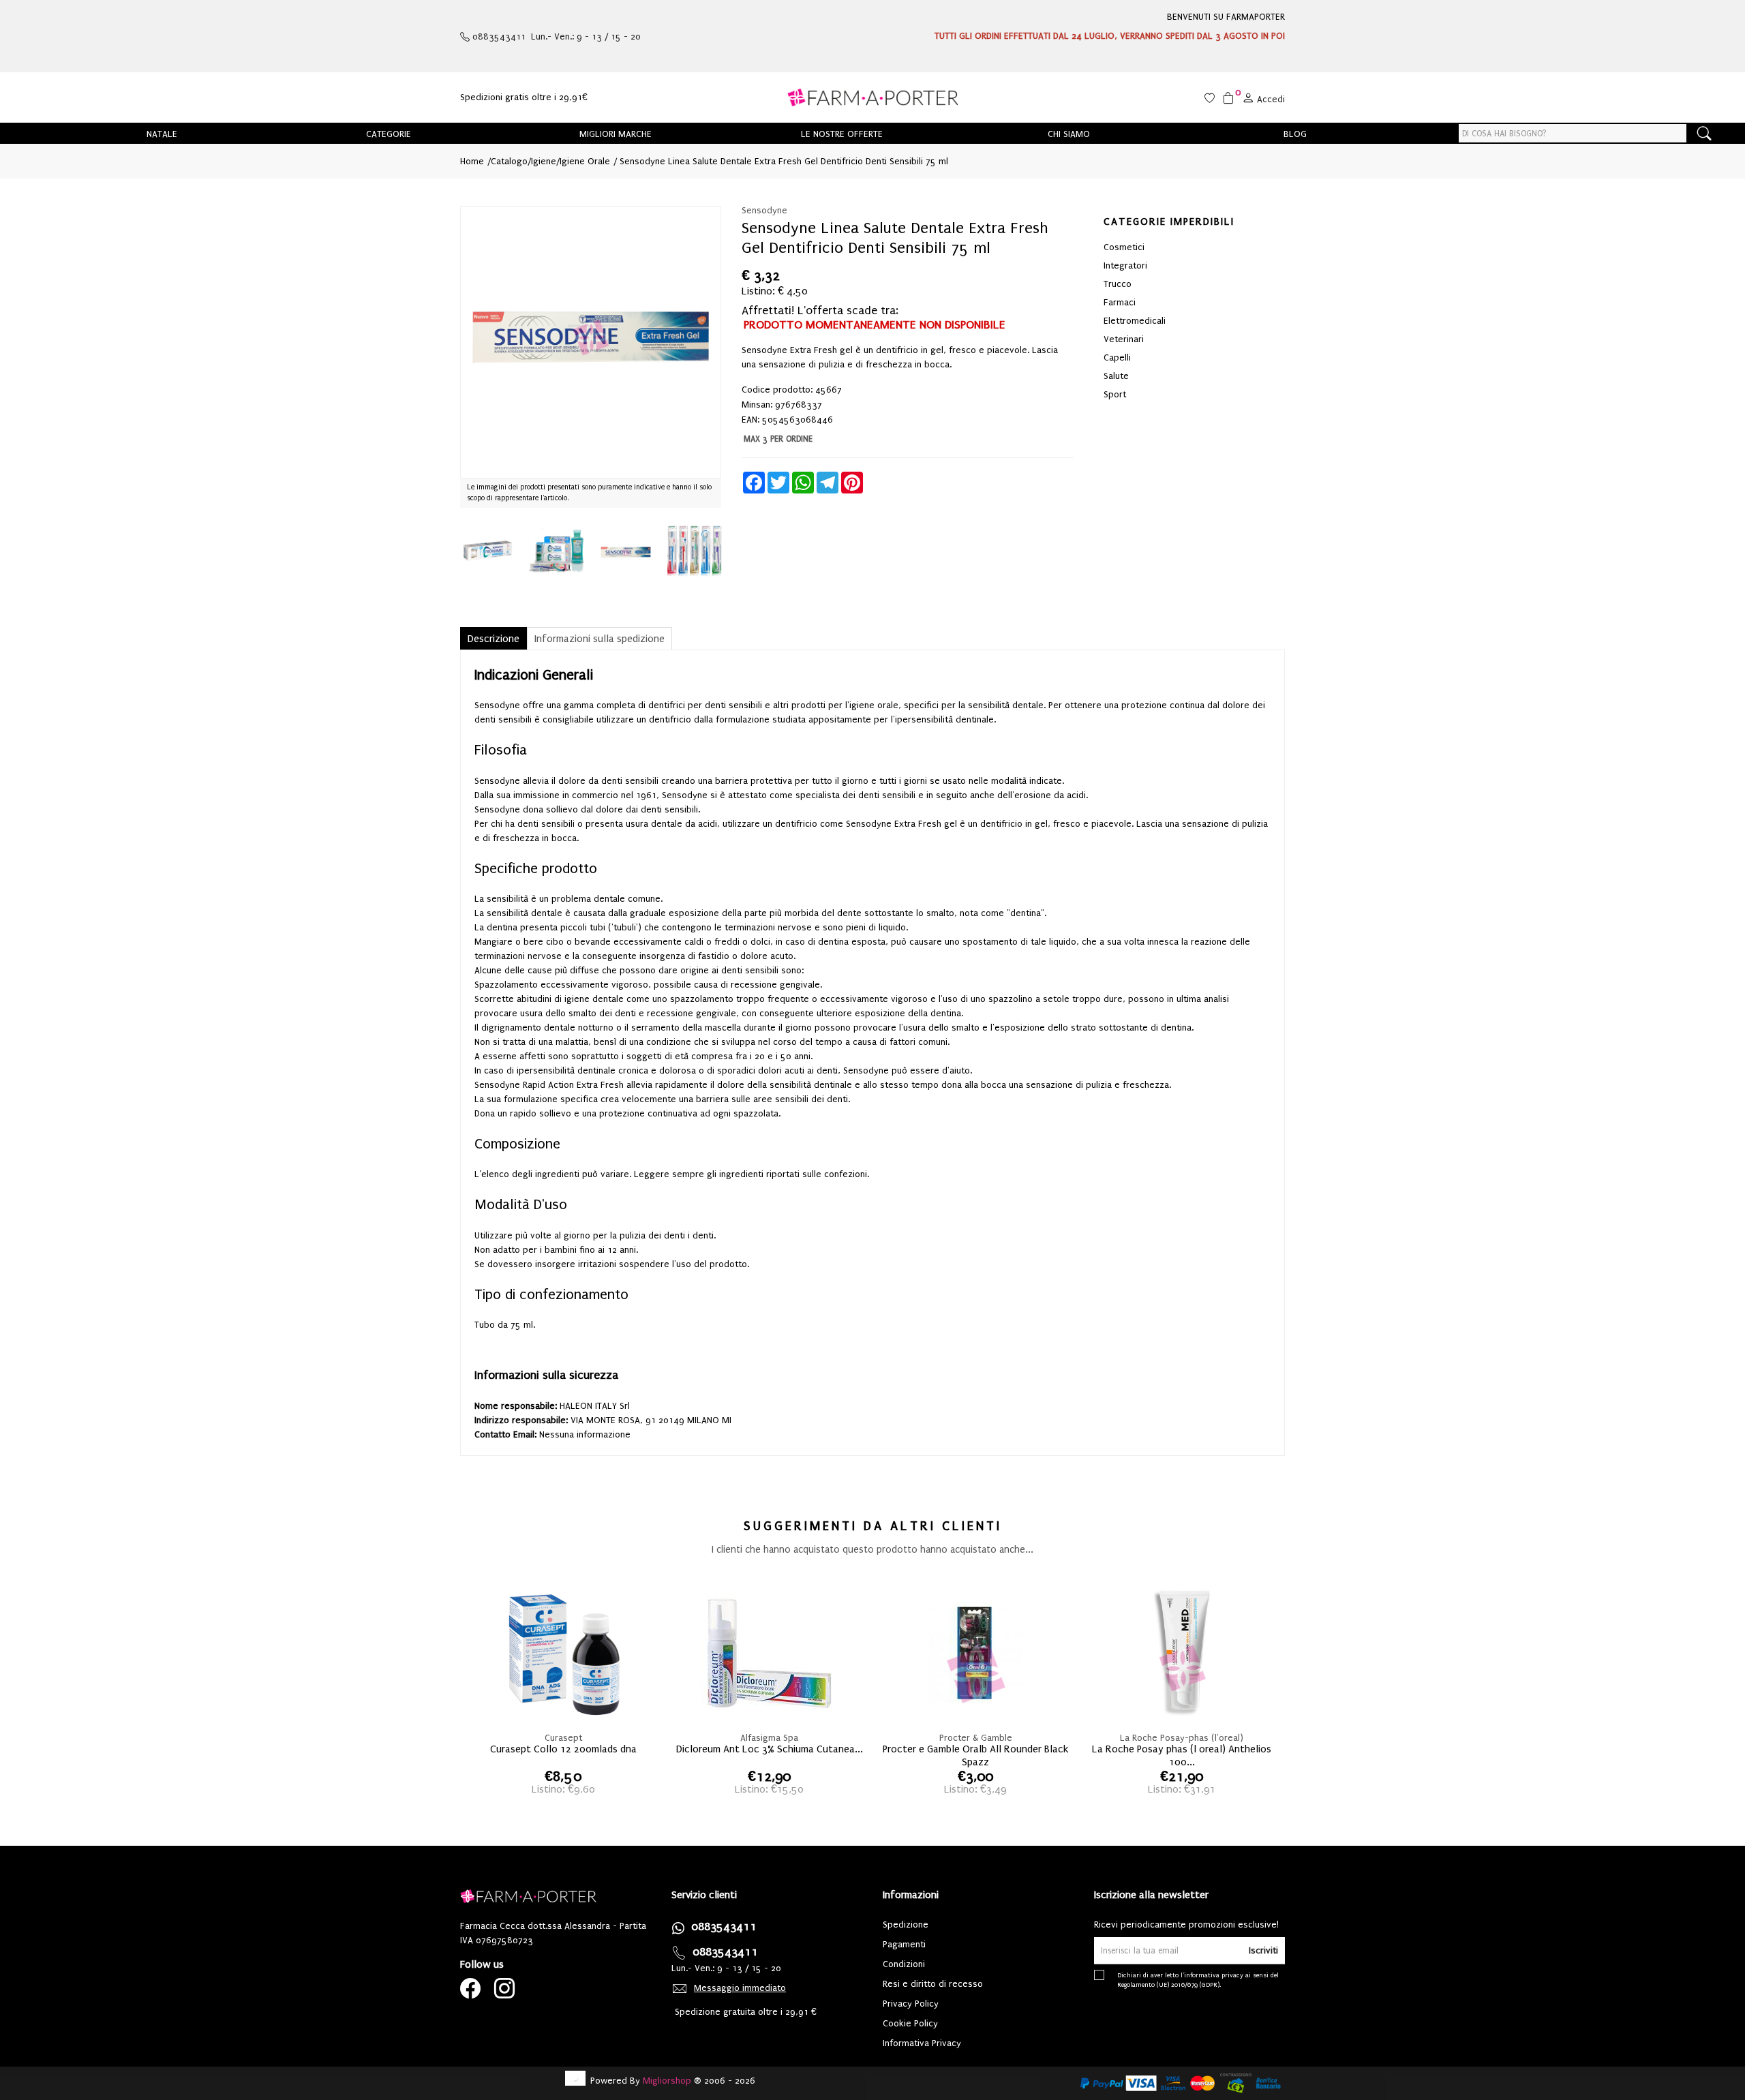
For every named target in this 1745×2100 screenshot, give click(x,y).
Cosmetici (1124, 247)
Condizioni (904, 1964)
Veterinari (1124, 339)
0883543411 (724, 1927)
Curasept (563, 1738)
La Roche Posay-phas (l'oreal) (1182, 1738)
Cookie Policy (910, 2023)
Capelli (1117, 357)
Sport (1115, 394)
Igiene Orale (585, 161)
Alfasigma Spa (769, 1738)
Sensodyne (764, 210)
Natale (162, 134)
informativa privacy (1214, 1975)
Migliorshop (667, 2081)
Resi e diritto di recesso (933, 1984)
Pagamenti (904, 1944)
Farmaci (1120, 302)
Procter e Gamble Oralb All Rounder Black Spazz (975, 1753)
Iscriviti (1263, 1950)
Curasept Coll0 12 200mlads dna (563, 1749)
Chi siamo (1069, 134)
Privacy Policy (911, 2004)
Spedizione (906, 1924)
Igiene (544, 161)
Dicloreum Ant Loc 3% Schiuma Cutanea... (770, 1749)
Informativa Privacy (922, 2043)
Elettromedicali (1135, 321)
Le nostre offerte (842, 134)
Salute (1116, 376)
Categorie (389, 134)
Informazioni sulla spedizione (600, 639)
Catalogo (509, 161)
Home (472, 161)
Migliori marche (616, 134)
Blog (1295, 134)
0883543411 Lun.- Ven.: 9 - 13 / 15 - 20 (555, 36)
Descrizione (494, 639)
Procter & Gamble (976, 1738)
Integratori (1125, 265)
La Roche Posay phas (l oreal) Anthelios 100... (1182, 1753)
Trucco (1118, 284)
